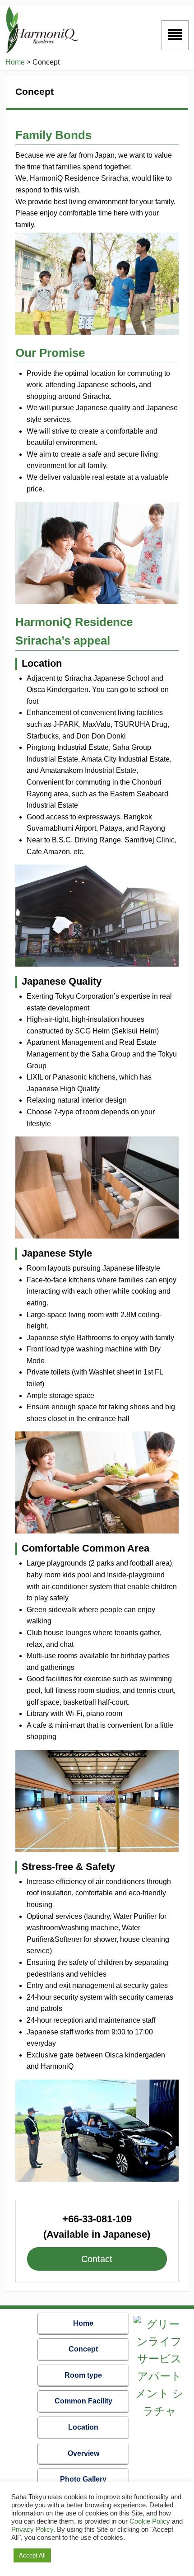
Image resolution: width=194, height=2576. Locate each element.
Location (83, 2427)
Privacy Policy (32, 2529)
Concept (83, 2349)
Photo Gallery (83, 2479)
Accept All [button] (32, 2555)
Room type (83, 2375)
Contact (97, 2259)
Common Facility (83, 2401)
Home (83, 2323)
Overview (83, 2453)
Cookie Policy (150, 2521)
